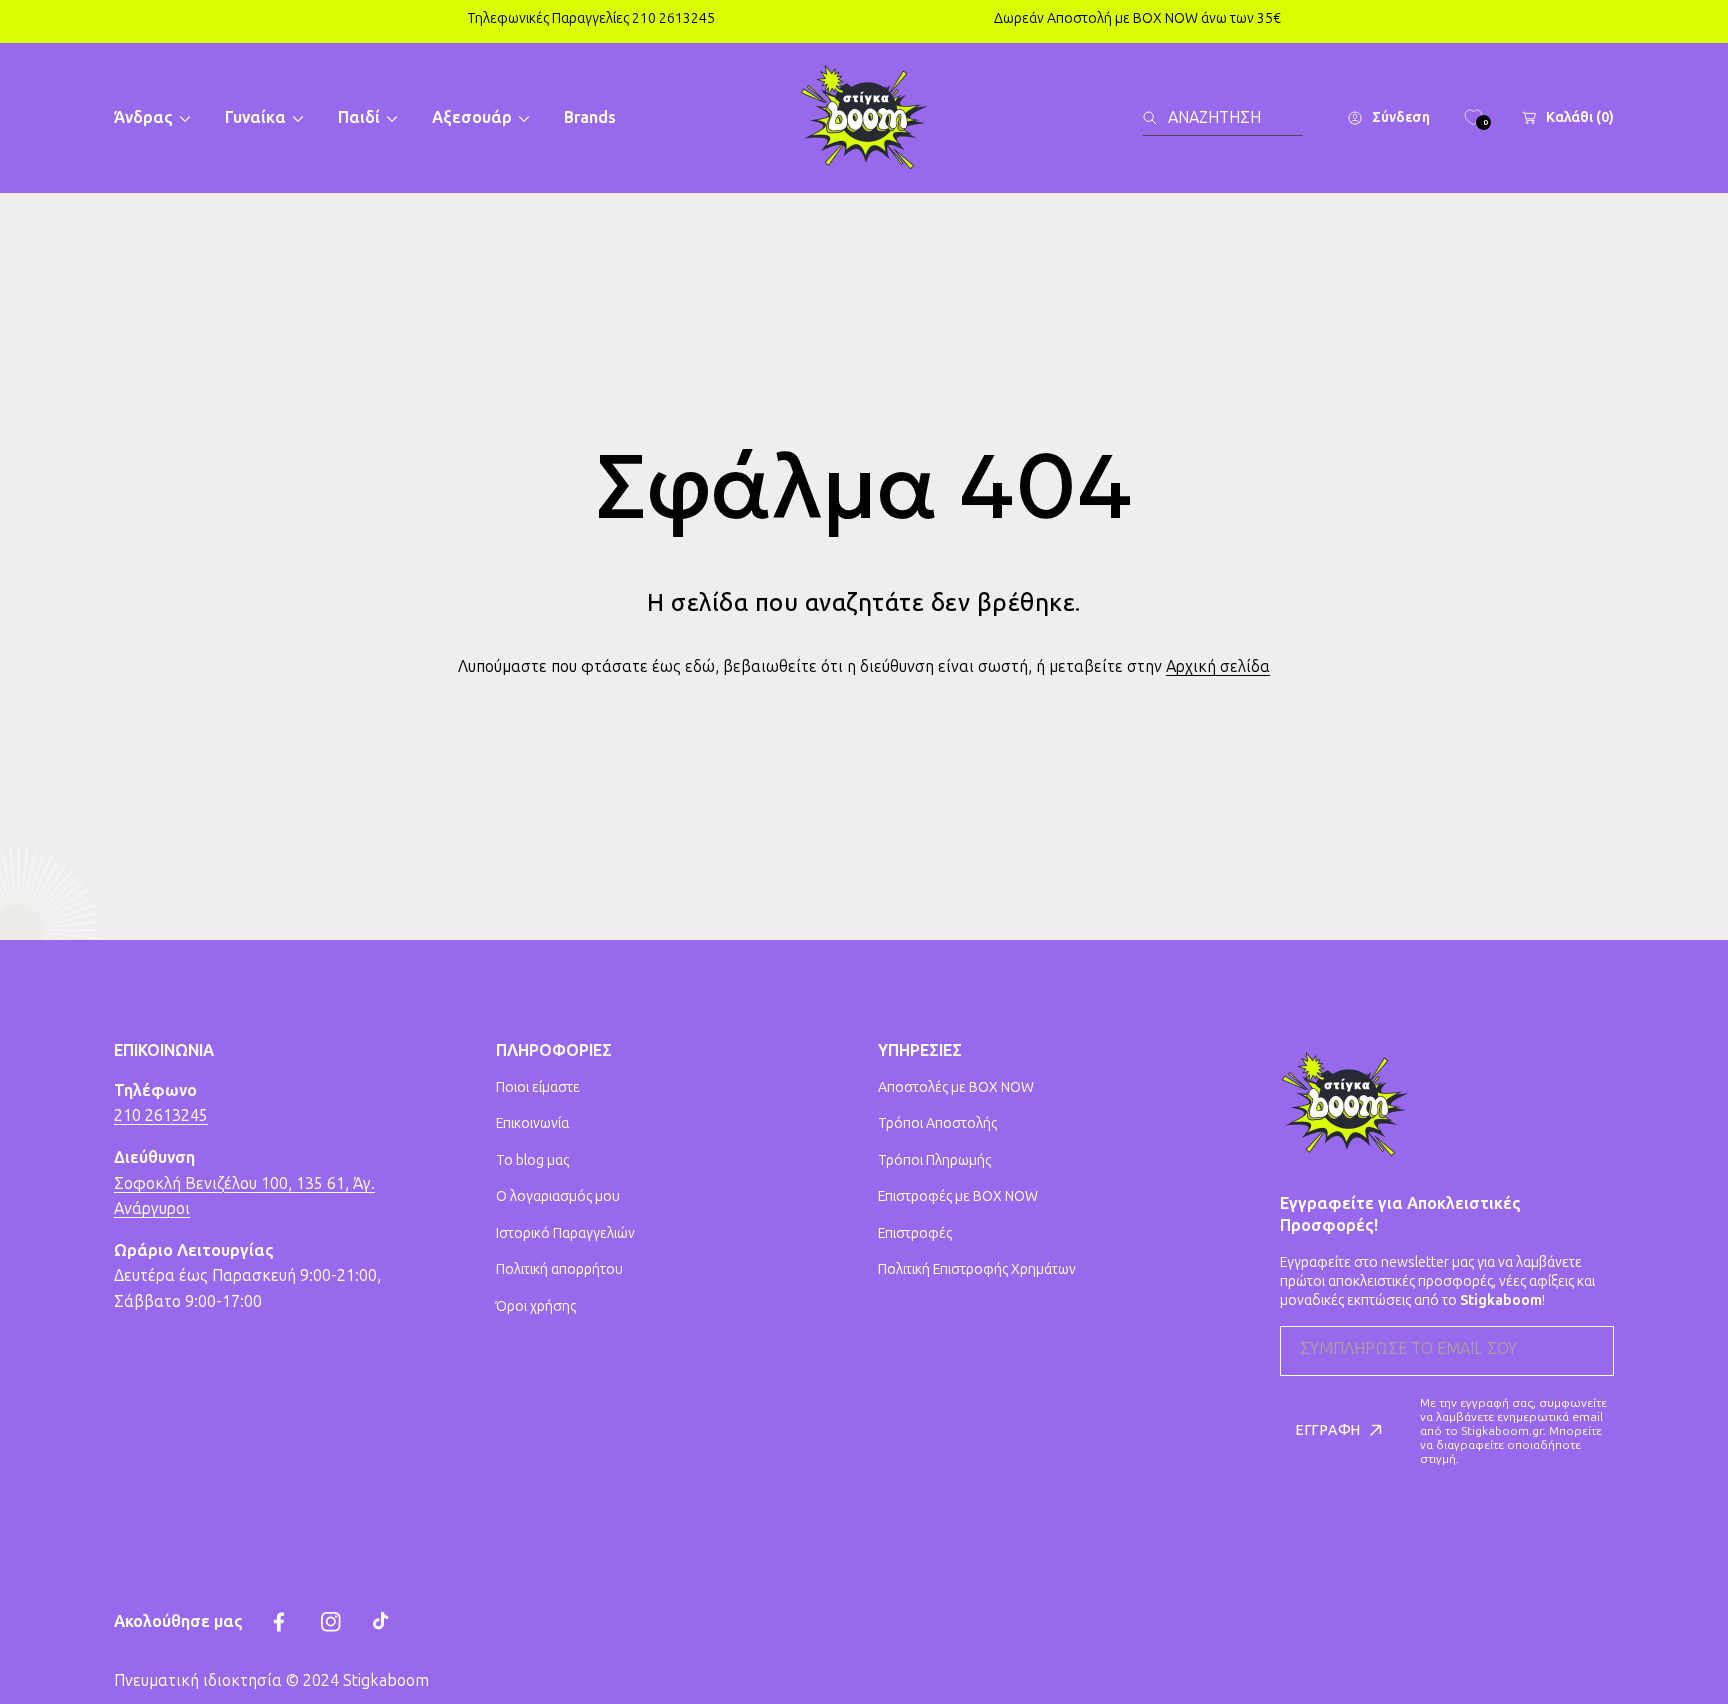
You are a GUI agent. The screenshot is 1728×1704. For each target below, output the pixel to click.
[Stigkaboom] (864, 118)
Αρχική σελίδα (1218, 666)
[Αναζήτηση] (1155, 118)
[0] (1473, 118)
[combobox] (1223, 118)
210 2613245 (161, 1115)
